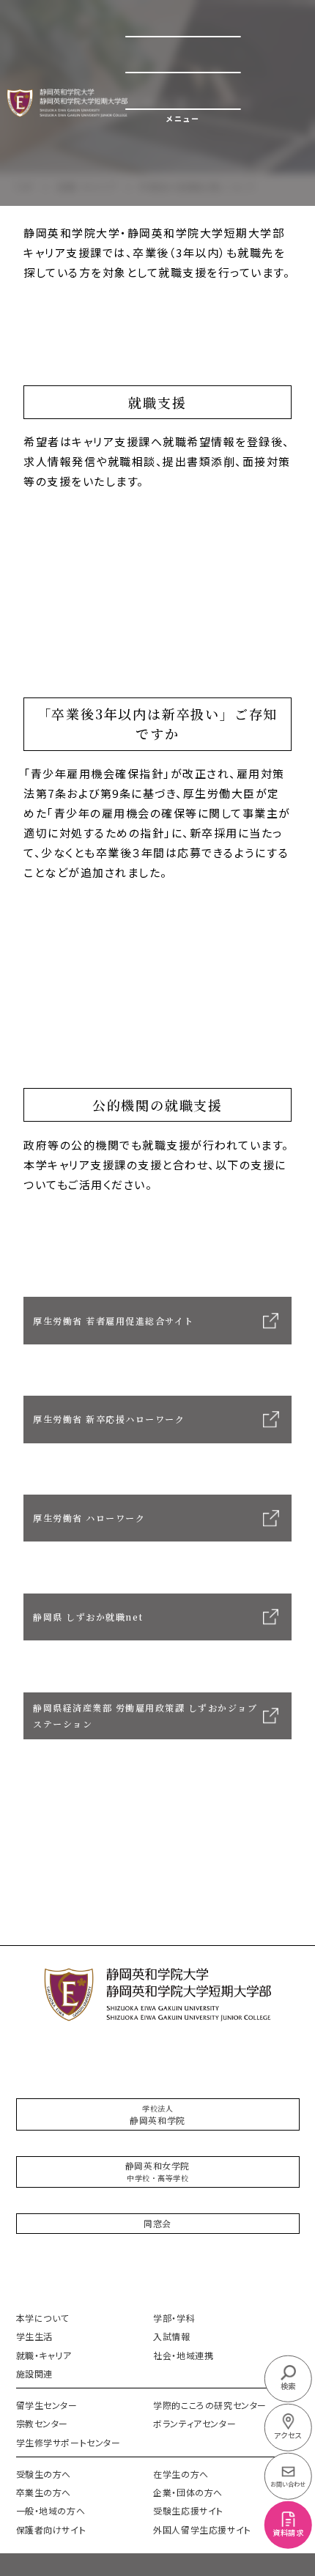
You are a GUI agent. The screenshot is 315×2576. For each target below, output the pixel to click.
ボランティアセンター (194, 2423)
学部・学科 (174, 2318)
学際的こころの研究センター (210, 2405)
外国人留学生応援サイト (202, 2529)
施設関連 (34, 2373)
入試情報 (171, 2336)
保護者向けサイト (51, 2529)
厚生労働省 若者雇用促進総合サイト (114, 1321)
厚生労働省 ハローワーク (89, 1518)
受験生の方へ (44, 2474)
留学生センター (47, 2405)
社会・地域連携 (183, 2355)
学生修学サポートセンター (68, 2442)
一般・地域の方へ (51, 2510)
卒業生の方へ (44, 2492)
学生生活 (34, 2336)
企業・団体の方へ (188, 2492)
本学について (43, 2318)
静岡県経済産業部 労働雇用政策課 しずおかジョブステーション (145, 1716)
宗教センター (42, 2423)
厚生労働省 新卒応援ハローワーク (109, 1419)
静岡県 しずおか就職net (88, 1617)
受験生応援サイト (188, 2510)
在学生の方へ (181, 2474)
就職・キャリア (44, 2355)
